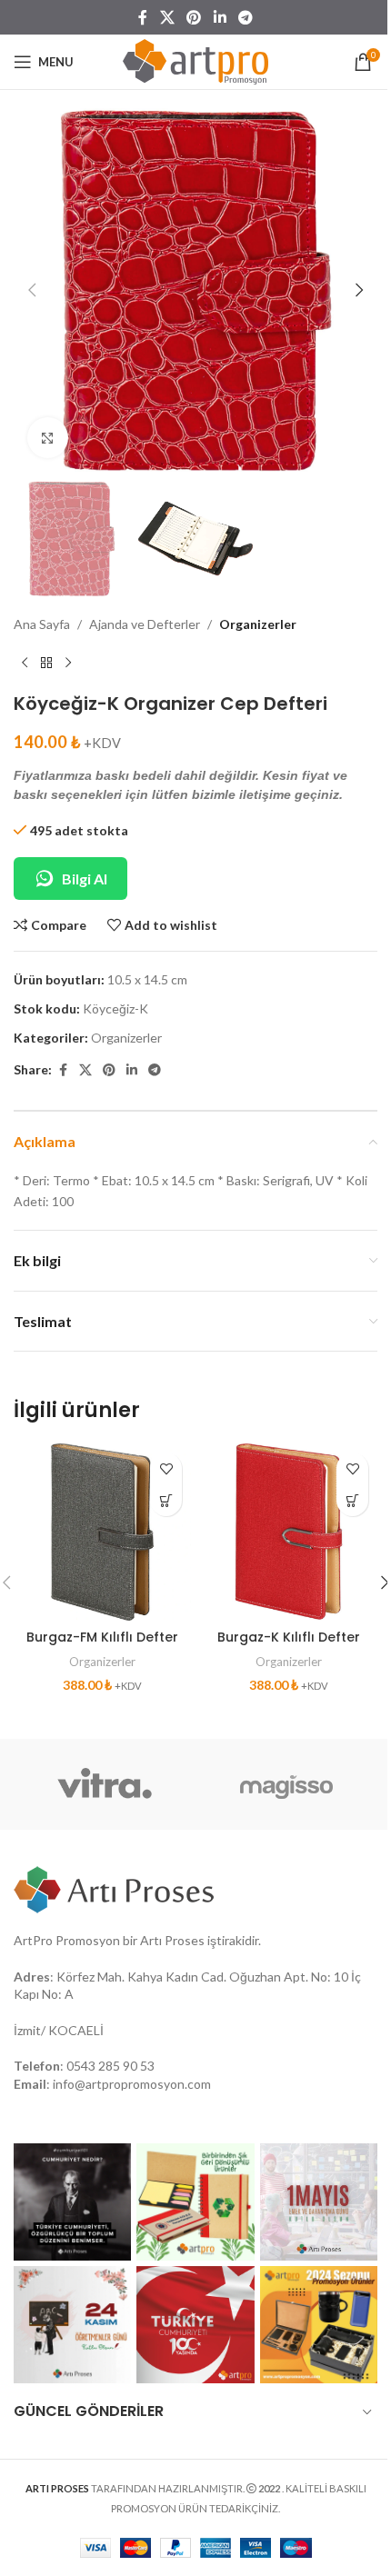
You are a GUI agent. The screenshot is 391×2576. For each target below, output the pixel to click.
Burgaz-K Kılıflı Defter (289, 1637)
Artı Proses (172, 1940)
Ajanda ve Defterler (145, 624)
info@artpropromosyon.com (132, 2084)
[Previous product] (25, 664)
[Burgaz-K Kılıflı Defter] (289, 1532)
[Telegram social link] (245, 17)
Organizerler (258, 624)
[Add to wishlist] (166, 1468)
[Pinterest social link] (194, 17)
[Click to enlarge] (48, 438)
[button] (32, 290)
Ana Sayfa (42, 624)
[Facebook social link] (143, 17)
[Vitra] (105, 1784)
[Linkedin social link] (220, 17)
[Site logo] (195, 60)
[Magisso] (286, 1784)
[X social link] (167, 17)
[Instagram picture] (72, 2202)
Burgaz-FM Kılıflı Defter (102, 1637)
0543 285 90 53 (110, 2066)
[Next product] (68, 664)
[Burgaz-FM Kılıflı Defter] (102, 1532)
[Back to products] (46, 664)
